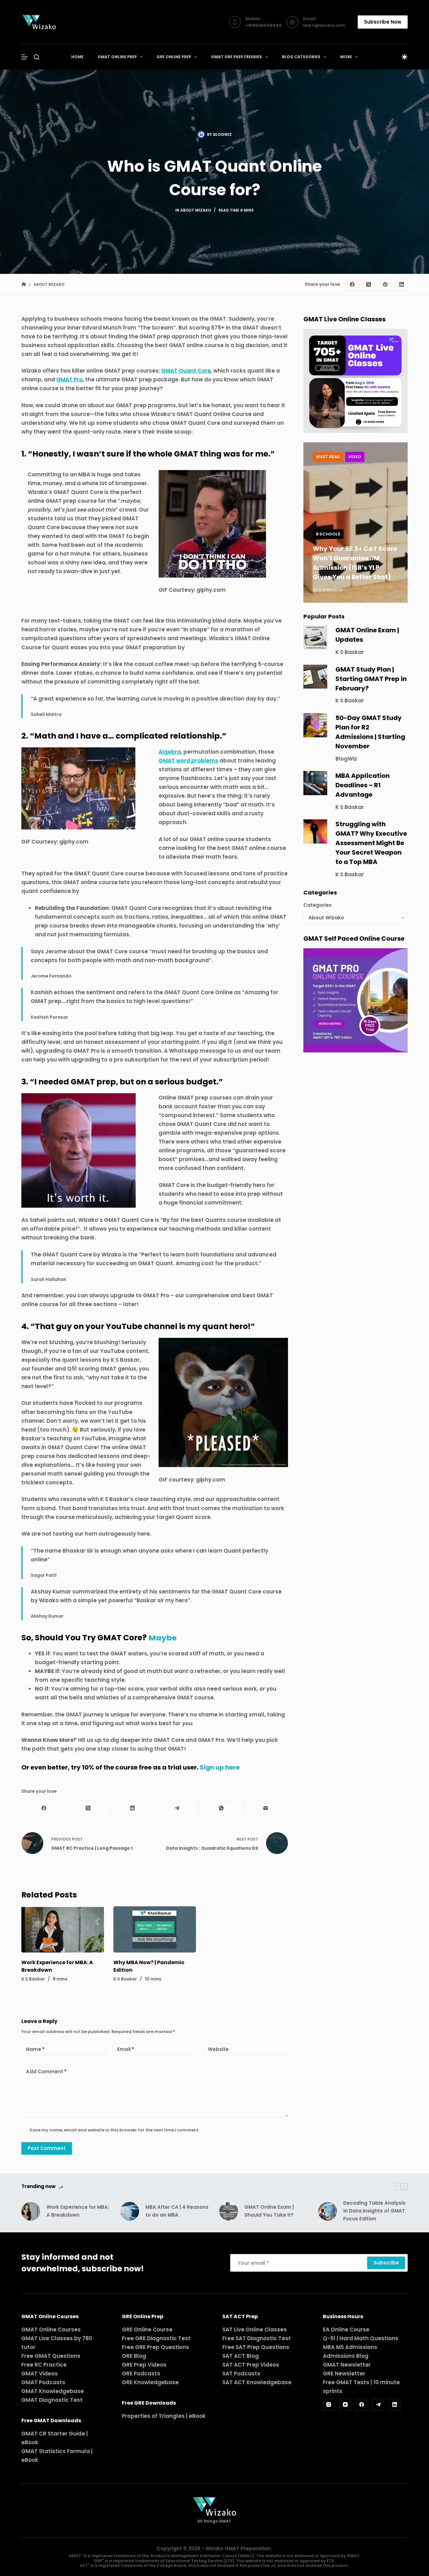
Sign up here (220, 1767)
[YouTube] (345, 2405)
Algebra (170, 752)
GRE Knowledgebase (150, 2382)
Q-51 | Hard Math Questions (361, 2338)
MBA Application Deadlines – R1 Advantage (363, 785)
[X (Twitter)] (369, 285)
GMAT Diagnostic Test (52, 2400)
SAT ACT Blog (241, 2356)
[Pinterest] (385, 285)
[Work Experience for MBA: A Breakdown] (63, 1930)
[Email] (266, 1808)
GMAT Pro (69, 379)
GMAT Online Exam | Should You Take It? (269, 2211)
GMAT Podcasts (43, 2382)
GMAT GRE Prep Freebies (236, 57)
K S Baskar (350, 652)
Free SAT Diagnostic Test (257, 2338)
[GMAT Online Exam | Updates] (315, 637)
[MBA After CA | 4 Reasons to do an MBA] (130, 2211)
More (346, 57)
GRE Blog (134, 2356)
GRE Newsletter (344, 2374)
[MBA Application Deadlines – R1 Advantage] (315, 783)
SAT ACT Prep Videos (251, 2365)
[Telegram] (177, 1808)
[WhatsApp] (221, 1808)
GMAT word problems (188, 761)
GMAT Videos (40, 2374)
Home (77, 57)
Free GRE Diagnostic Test (156, 2338)
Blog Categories (301, 57)
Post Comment (47, 2148)
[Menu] (24, 57)
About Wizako (196, 210)
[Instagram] (329, 2405)
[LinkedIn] (402, 285)
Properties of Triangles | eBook (164, 2416)
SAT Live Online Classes (255, 2329)
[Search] (37, 57)
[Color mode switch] (405, 57)
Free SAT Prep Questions (256, 2347)
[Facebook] (352, 285)
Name (35, 2049)
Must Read (328, 457)
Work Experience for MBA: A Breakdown (78, 2211)
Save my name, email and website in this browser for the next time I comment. (114, 2130)
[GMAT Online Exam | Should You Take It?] (229, 2211)
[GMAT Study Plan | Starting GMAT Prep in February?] (315, 677)
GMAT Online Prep (117, 57)
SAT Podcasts (241, 2374)
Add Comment (46, 2072)
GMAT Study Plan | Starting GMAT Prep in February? (371, 679)
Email (126, 2049)
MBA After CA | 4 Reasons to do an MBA (177, 2211)
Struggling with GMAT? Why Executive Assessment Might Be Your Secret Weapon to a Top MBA (371, 843)
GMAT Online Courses (51, 2329)
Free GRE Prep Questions (155, 2347)
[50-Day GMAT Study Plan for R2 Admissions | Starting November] (315, 725)
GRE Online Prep (174, 57)
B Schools (328, 534)
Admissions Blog (346, 2356)
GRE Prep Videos (144, 2365)
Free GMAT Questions (51, 2356)
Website (218, 2049)
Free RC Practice (44, 2365)
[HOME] (24, 285)
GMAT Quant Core (186, 371)
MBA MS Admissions (350, 2347)
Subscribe (386, 2263)
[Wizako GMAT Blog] (39, 22)
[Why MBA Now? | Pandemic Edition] (155, 1930)
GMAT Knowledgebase (53, 2391)
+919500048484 (263, 25)
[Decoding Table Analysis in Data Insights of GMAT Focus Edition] (328, 2211)
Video (355, 457)
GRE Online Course (147, 2329)
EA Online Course (346, 2329)
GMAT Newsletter (347, 2365)
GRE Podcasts (141, 2374)
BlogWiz (346, 759)
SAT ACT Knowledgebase (257, 2382)
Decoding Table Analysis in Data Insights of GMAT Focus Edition (374, 2211)
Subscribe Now (383, 22)
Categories (318, 905)
